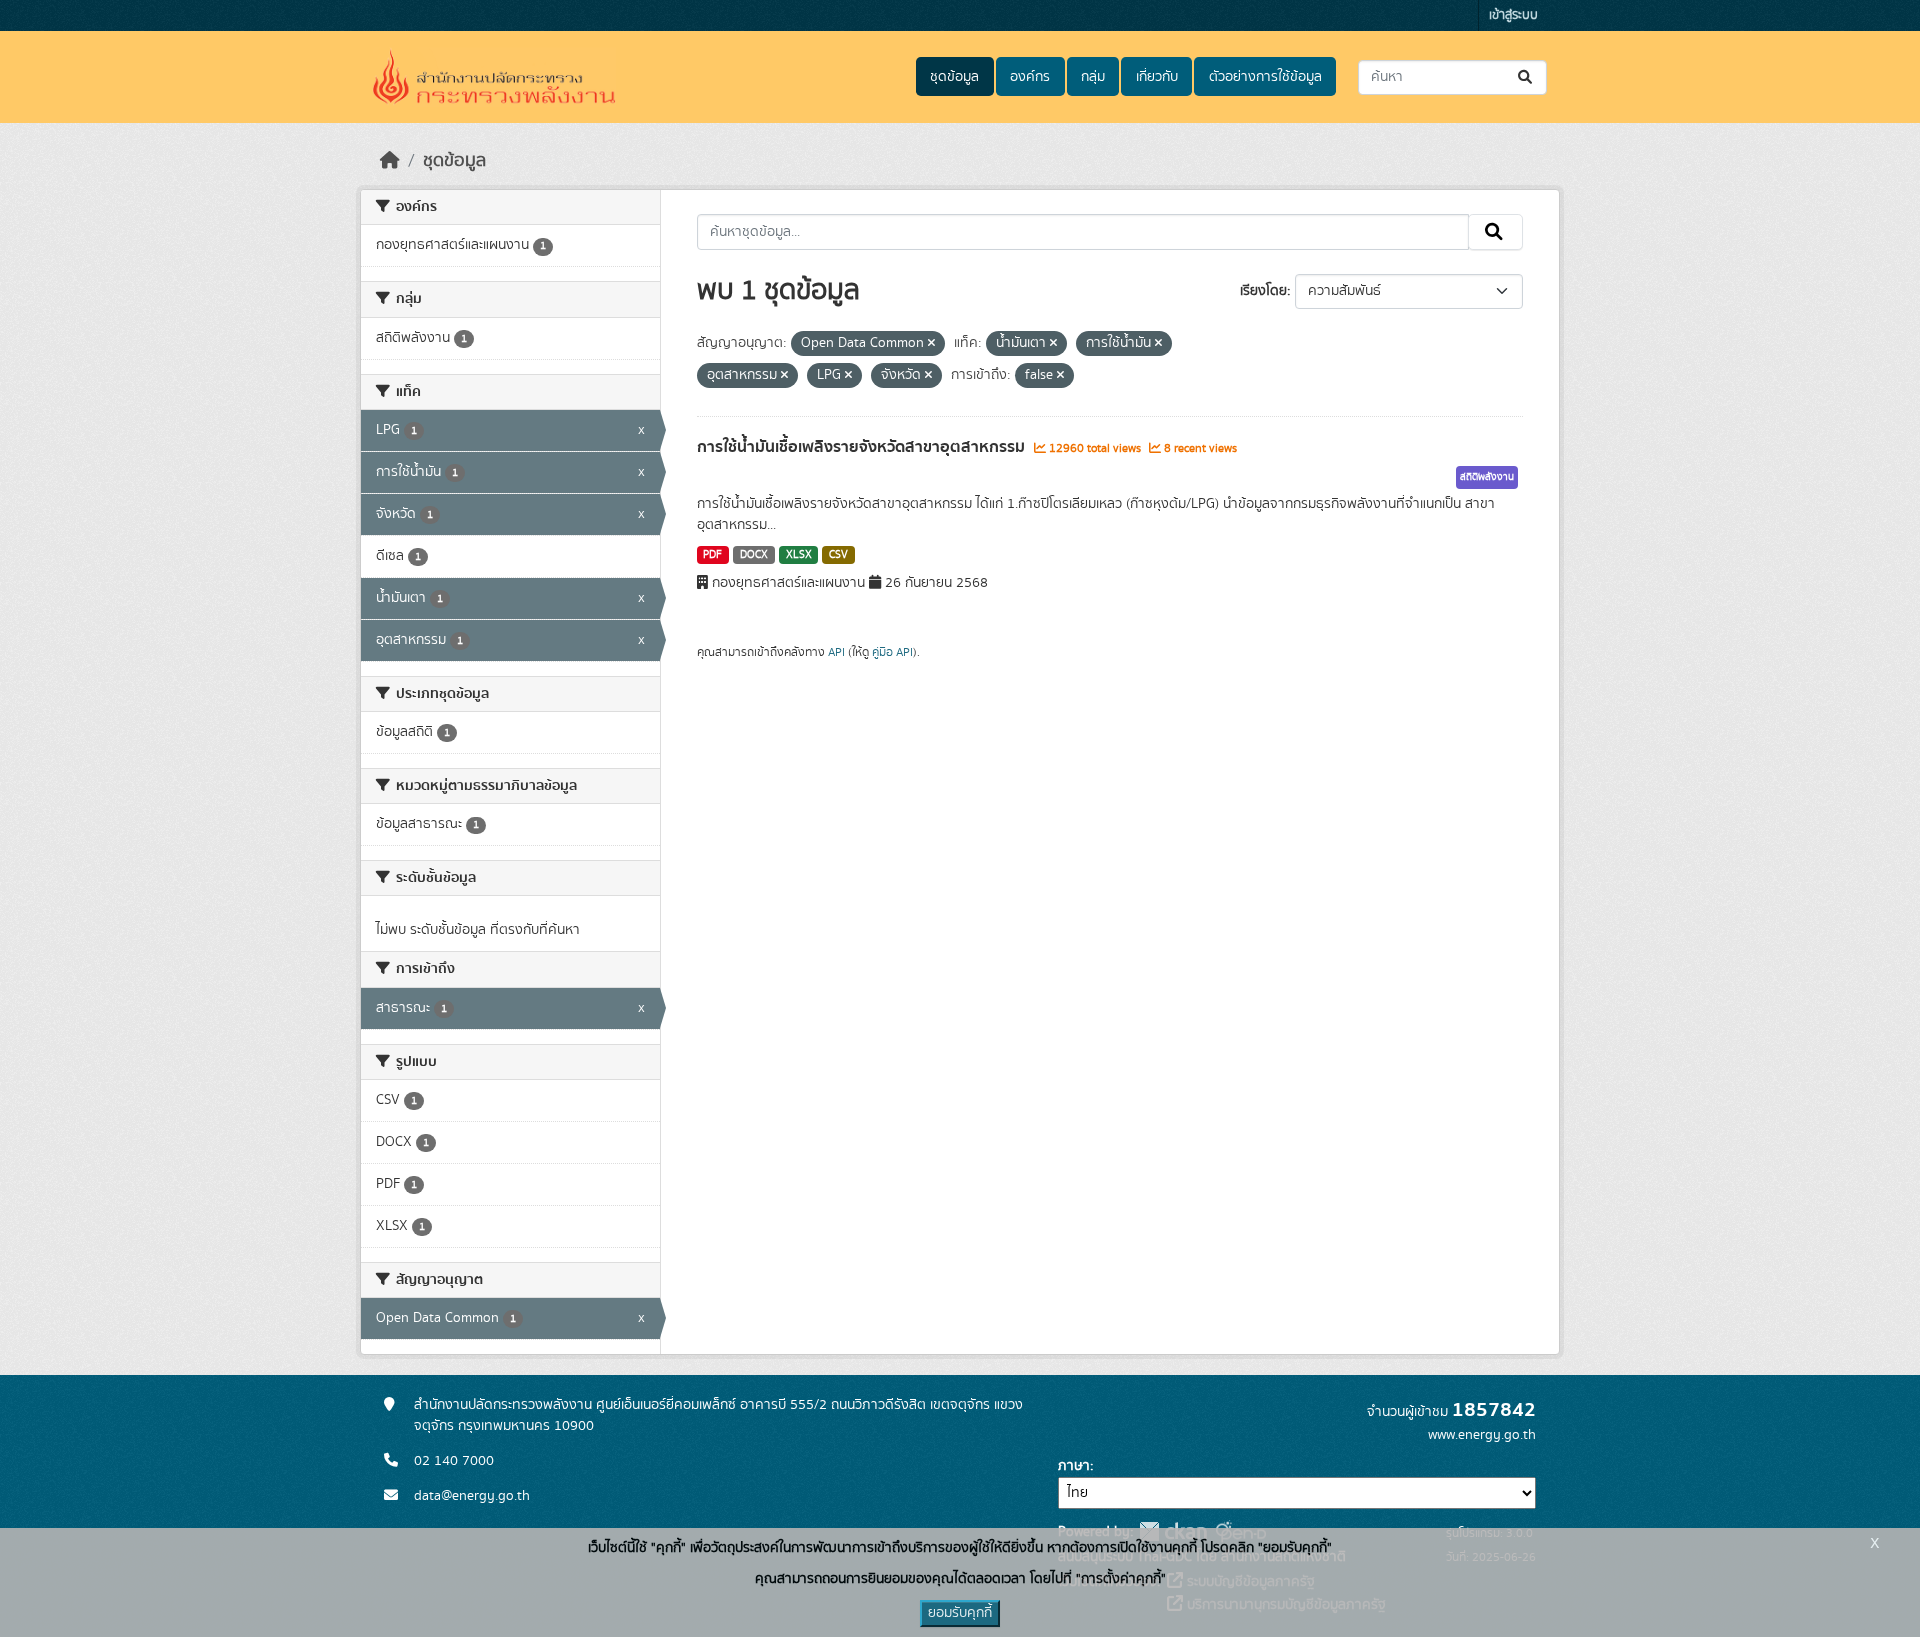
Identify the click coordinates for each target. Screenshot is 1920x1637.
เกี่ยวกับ (1157, 77)
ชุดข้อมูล (954, 77)
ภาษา (1074, 1466)
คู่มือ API (892, 652)
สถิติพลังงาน (1487, 477)
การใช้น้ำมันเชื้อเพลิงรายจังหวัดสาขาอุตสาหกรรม (863, 447)
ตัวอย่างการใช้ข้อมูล (1265, 77)
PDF (712, 555)
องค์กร (1030, 77)
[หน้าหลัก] (390, 161)
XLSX (799, 555)
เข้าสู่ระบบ (1513, 15)
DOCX (754, 555)
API (836, 652)
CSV (838, 555)
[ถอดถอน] (931, 344)
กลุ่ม (1093, 77)
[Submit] (1526, 77)
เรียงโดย (1263, 291)
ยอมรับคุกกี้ (960, 1613)
